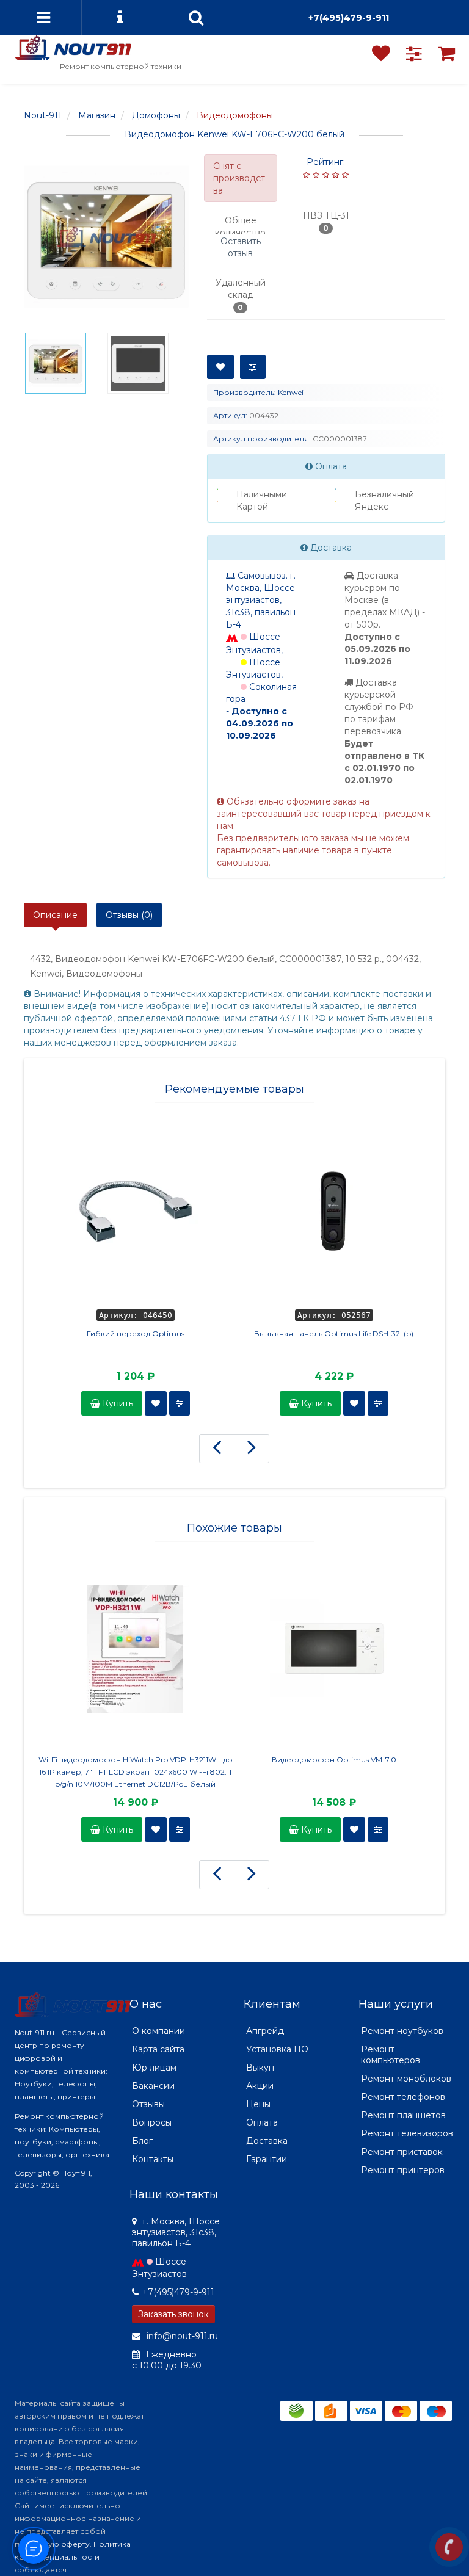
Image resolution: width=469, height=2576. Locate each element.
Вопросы (152, 2122)
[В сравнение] (253, 367)
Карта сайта (158, 2049)
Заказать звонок (173, 2314)
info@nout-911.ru (181, 2336)
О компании (158, 2031)
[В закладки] (220, 367)
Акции (260, 2086)
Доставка (267, 2141)
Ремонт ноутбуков (402, 2031)
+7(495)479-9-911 (349, 18)
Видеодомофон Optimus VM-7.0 (334, 1760)
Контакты (153, 2159)
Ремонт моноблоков (406, 2079)
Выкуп (260, 2068)
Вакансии (153, 2086)
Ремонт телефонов (403, 2097)
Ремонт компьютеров (391, 2055)
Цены (258, 2104)
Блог (142, 2141)
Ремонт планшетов (403, 2115)
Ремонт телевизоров (407, 2133)
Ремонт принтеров (403, 2170)
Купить (117, 1403)
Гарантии (267, 2159)
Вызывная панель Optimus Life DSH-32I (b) (334, 1333)
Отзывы (148, 2104)
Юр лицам (154, 2068)
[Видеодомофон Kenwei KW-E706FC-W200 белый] (106, 237)
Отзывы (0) (129, 915)
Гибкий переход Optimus (136, 1333)
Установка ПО (277, 2049)
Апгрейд (265, 2031)
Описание (55, 915)
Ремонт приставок (402, 2152)
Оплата (262, 2122)
